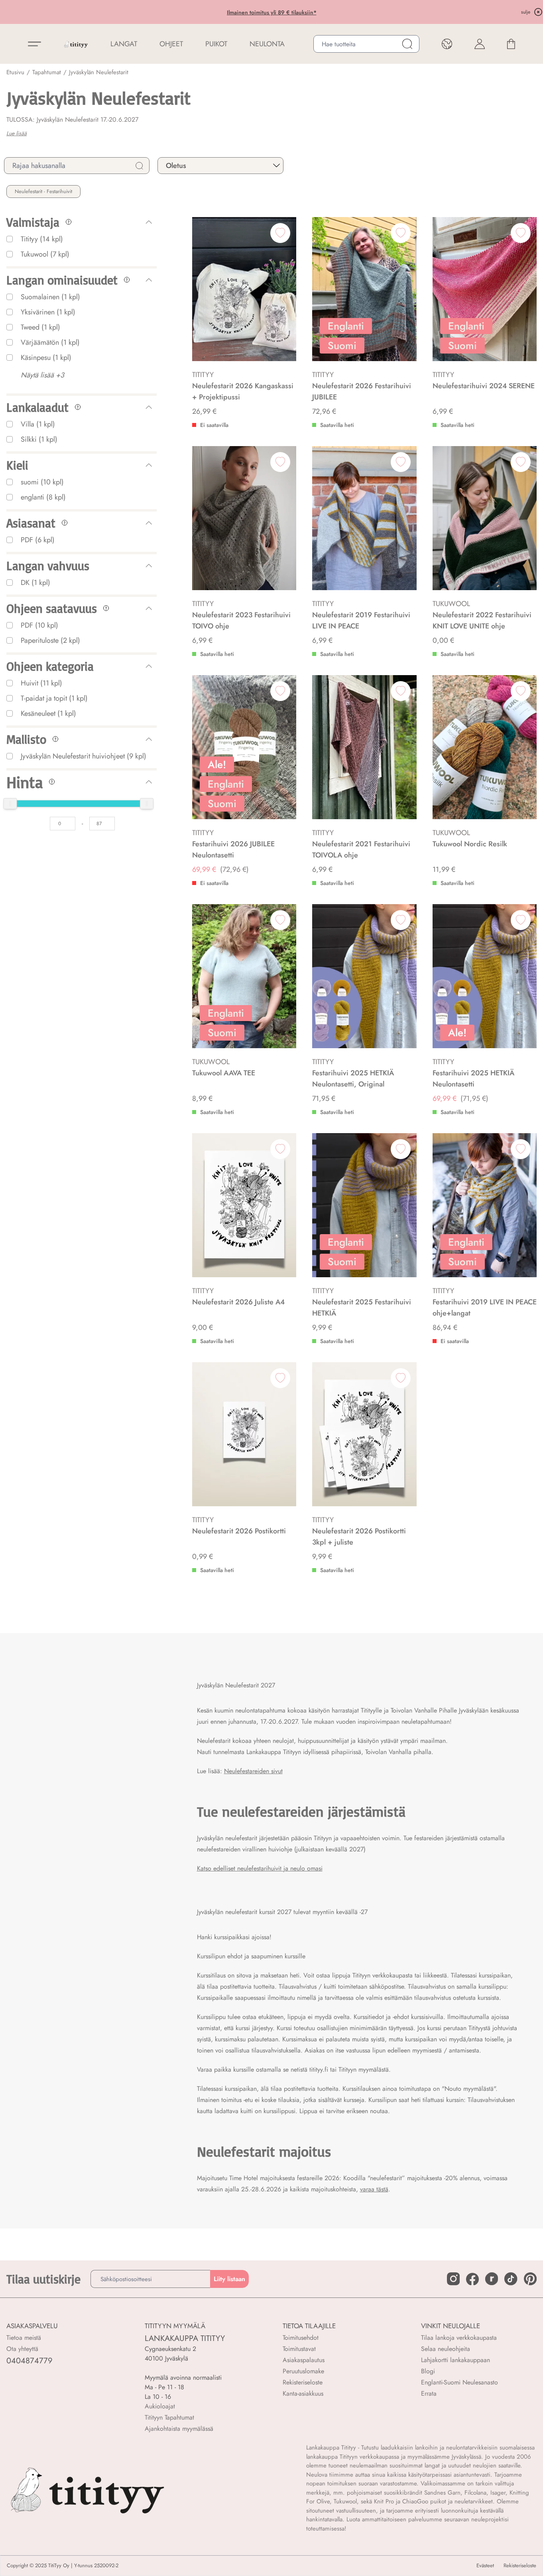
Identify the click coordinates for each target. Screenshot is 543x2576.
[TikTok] (511, 2279)
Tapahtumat (47, 72)
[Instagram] (453, 2279)
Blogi (428, 2371)
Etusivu (15, 72)
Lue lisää (17, 133)
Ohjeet (171, 44)
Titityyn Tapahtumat (169, 2417)
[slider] (10, 804)
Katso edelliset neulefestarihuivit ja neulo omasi (260, 1868)
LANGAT (124, 44)
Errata (429, 2393)
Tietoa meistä (24, 2338)
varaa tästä (374, 2189)
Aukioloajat (160, 2406)
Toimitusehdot (301, 2338)
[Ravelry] (492, 2279)
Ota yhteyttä (22, 2349)
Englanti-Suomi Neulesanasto (459, 2382)
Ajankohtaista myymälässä (179, 2429)
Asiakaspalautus (304, 2360)
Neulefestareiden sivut (253, 1771)
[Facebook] (472, 2279)
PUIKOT (216, 44)
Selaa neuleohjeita (446, 2349)
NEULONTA (267, 44)
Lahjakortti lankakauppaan (455, 2360)
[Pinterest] (530, 2279)
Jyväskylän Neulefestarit (99, 72)
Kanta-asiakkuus (303, 2393)
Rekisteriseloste (303, 2382)
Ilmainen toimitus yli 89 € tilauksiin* (215, 12)
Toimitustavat (299, 2349)
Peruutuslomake (303, 2371)
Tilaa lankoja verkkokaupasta (459, 2338)
